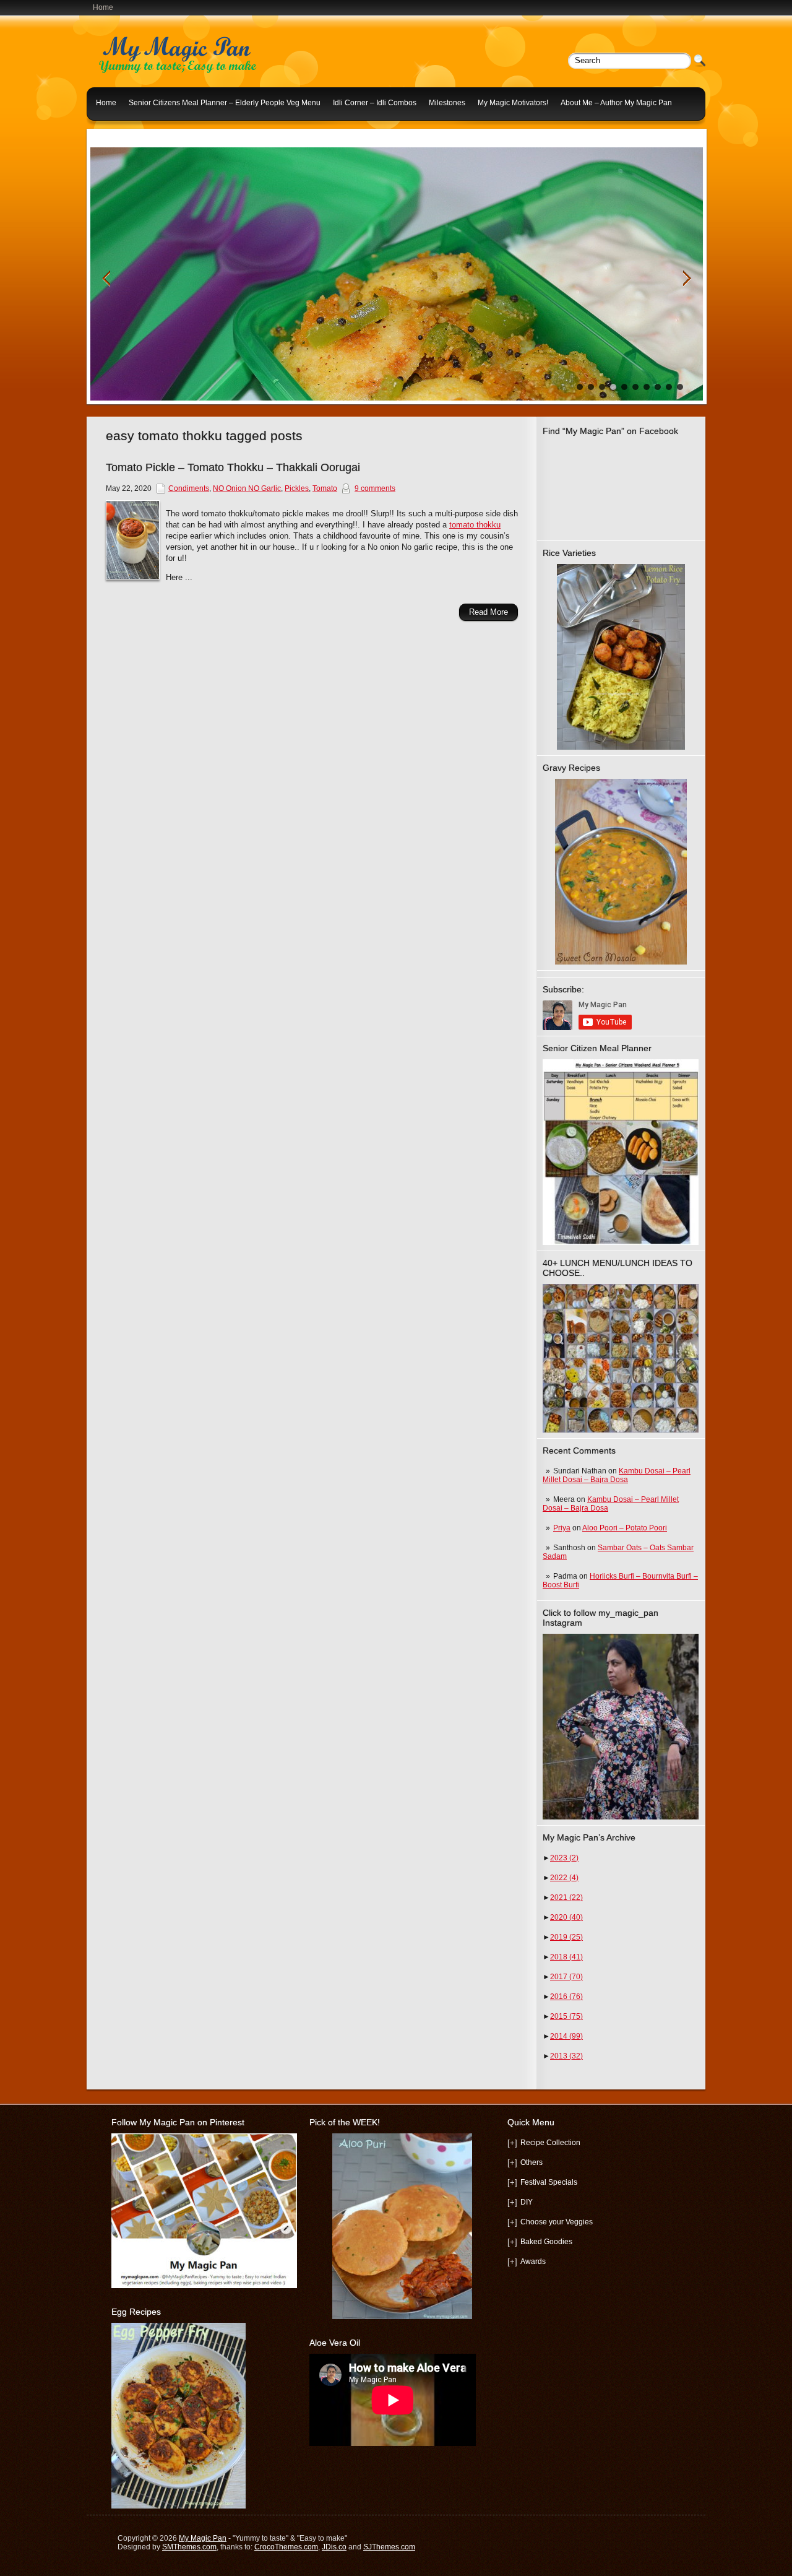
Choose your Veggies (557, 2222)
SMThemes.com (189, 2547)
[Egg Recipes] (179, 2506)
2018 (566, 1957)
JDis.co (334, 2547)
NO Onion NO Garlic (247, 488)
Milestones (447, 103)
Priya (562, 1528)
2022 (564, 1878)
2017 (566, 1977)
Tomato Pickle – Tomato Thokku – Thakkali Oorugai (233, 467)
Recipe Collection (550, 2143)
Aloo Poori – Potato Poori (625, 1528)
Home (103, 7)
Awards (533, 2262)
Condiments (189, 488)
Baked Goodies (546, 2242)
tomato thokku (475, 525)
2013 (566, 2056)
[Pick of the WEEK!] (402, 2226)
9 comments (375, 488)
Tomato (325, 488)
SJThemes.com (389, 2547)
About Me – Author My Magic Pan (616, 103)
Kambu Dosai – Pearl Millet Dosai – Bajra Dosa (617, 1475)
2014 (566, 2036)
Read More (489, 612)
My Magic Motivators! (513, 103)
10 (680, 387)
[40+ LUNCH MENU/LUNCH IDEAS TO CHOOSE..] (621, 1430)
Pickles (297, 488)
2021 (566, 1897)
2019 (566, 1937)
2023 (564, 1858)
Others (532, 2162)
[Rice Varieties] (621, 657)
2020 (566, 1917)
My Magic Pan (203, 2538)
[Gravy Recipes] (621, 872)
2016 (566, 1997)
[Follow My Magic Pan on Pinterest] (204, 2286)
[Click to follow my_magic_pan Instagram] (621, 1727)
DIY (527, 2202)
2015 (566, 2016)
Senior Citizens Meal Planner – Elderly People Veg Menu (225, 103)
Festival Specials (549, 2182)
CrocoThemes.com (286, 2547)
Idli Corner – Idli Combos (375, 103)
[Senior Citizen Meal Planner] (621, 1152)
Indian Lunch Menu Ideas (139, 132)
